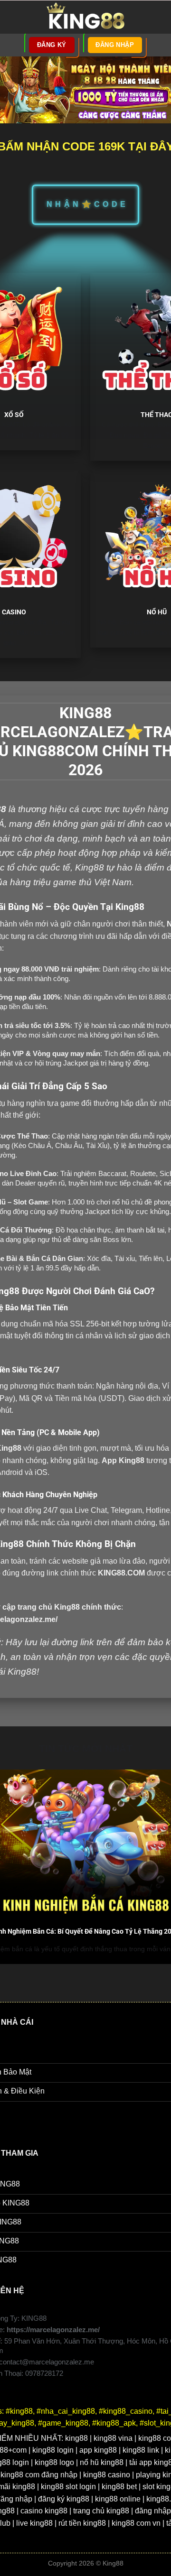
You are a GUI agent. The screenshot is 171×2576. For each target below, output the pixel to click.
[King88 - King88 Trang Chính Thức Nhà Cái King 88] (85, 17)
